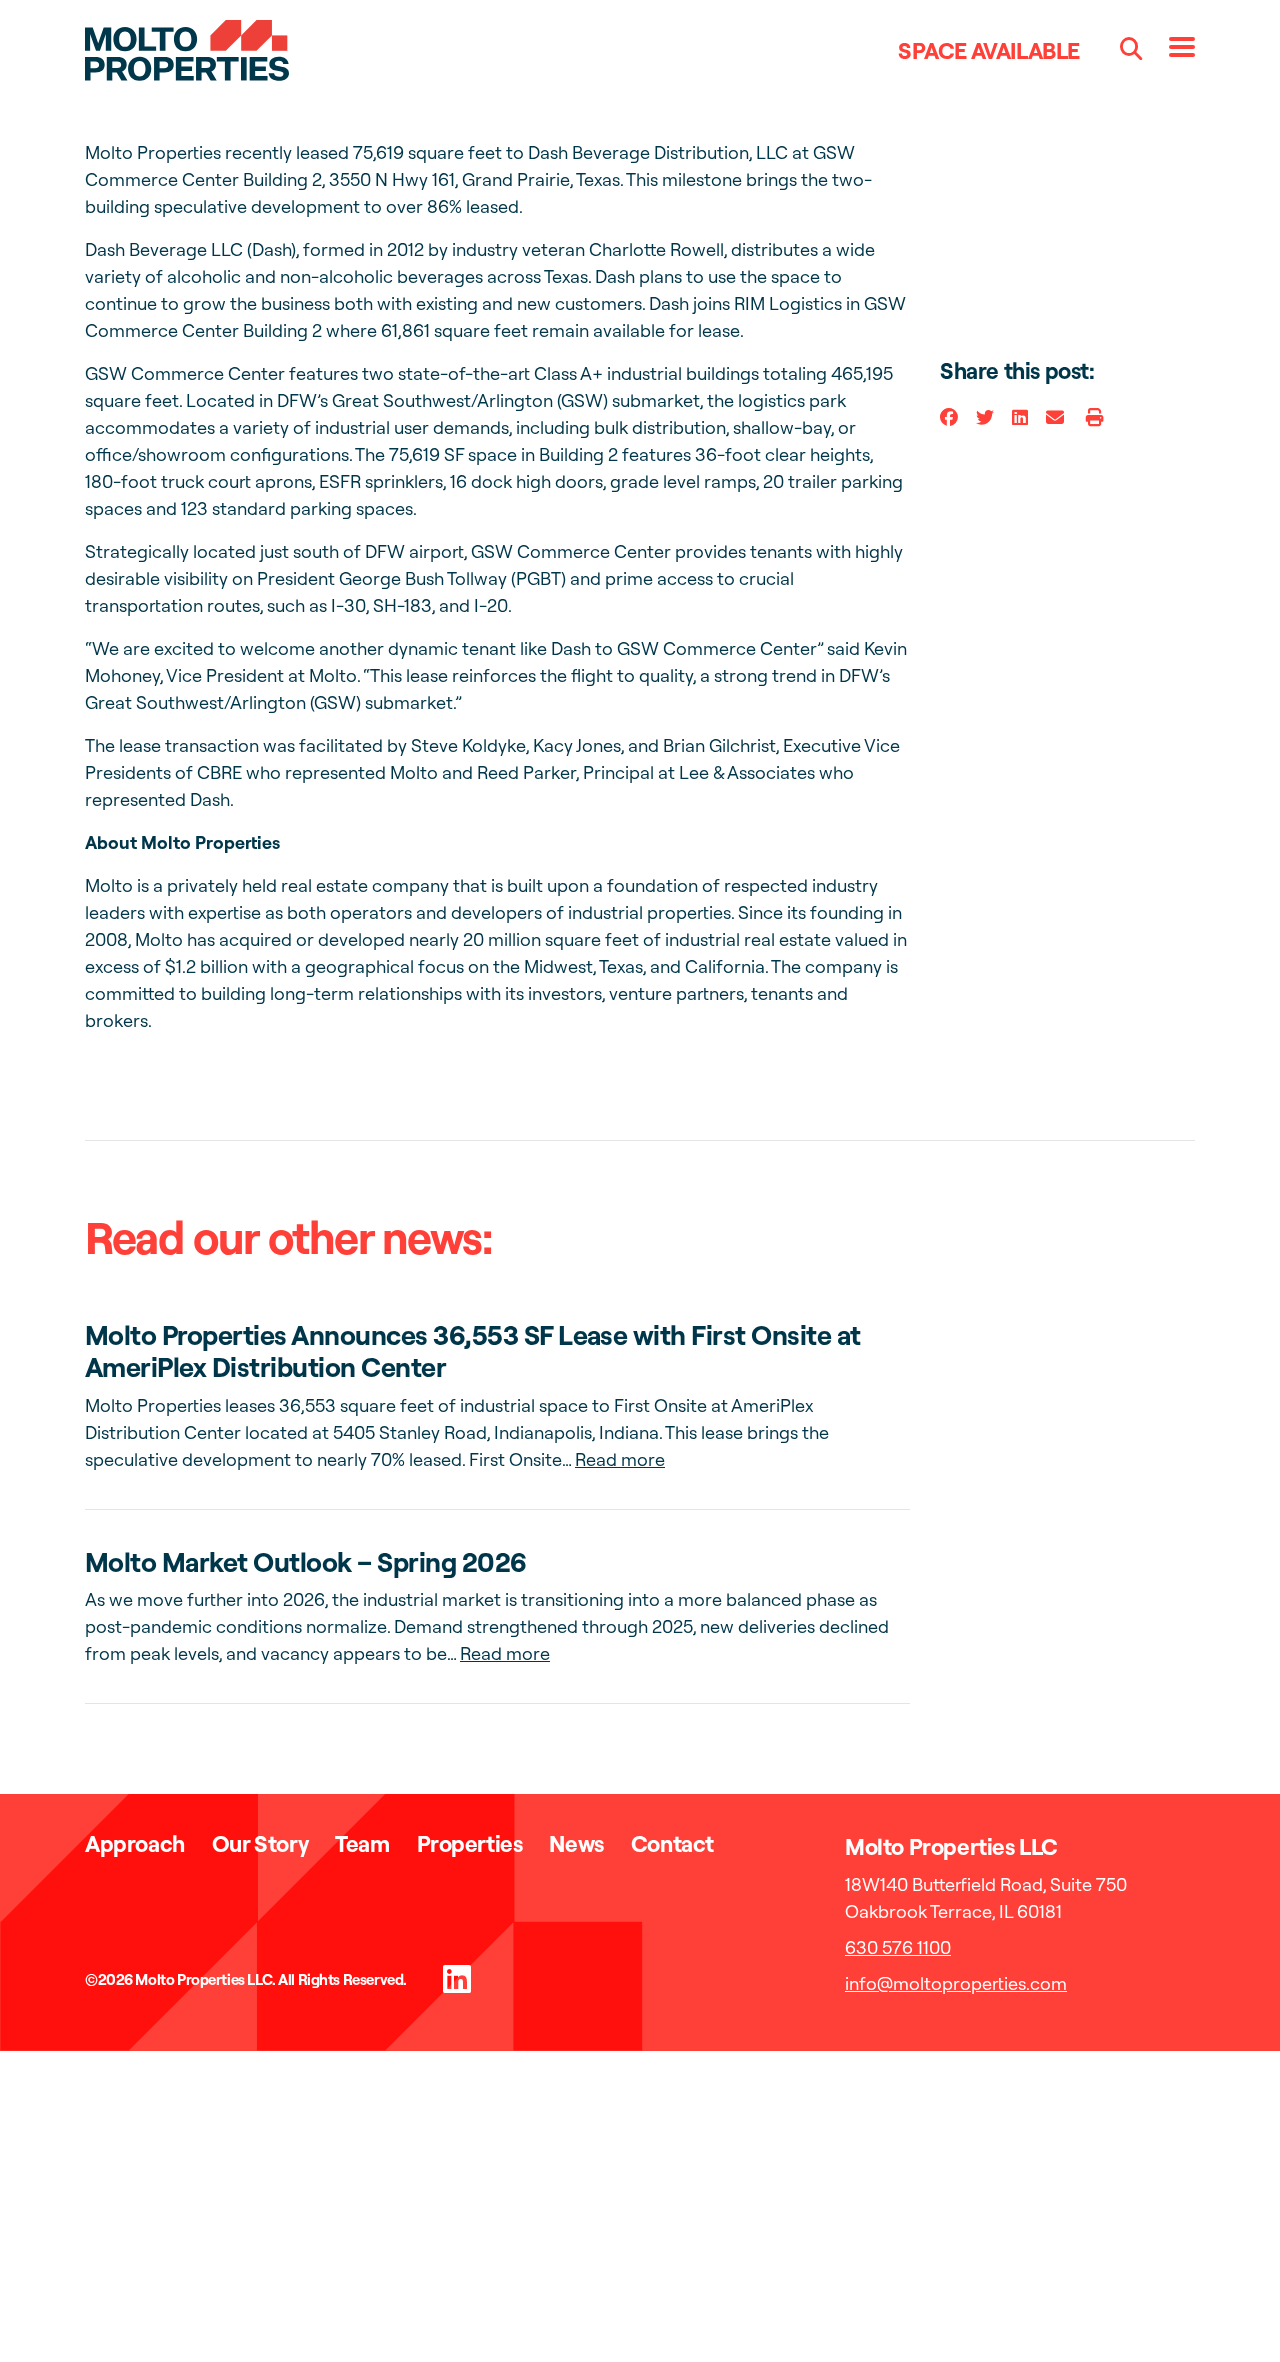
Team (362, 1843)
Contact (672, 1843)
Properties (470, 1843)
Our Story (260, 1843)
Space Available (989, 50)
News (576, 1843)
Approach (135, 1843)
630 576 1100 (898, 1947)
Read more (620, 1459)
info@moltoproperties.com (956, 1983)
